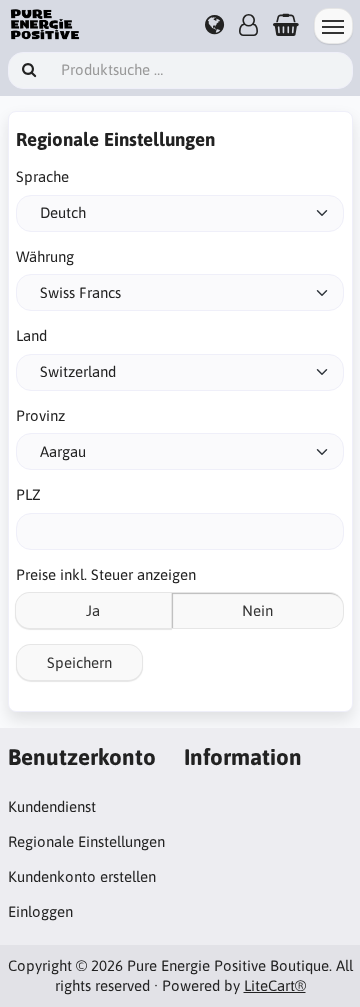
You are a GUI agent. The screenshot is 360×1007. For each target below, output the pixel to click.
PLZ (28, 494)
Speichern (79, 662)
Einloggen (40, 911)
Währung (45, 256)
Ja (93, 610)
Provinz (40, 415)
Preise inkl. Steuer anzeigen (106, 574)
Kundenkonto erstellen (82, 876)
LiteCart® (275, 985)
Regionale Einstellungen (86, 841)
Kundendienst (52, 806)
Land (31, 335)
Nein (257, 610)
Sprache (42, 176)
